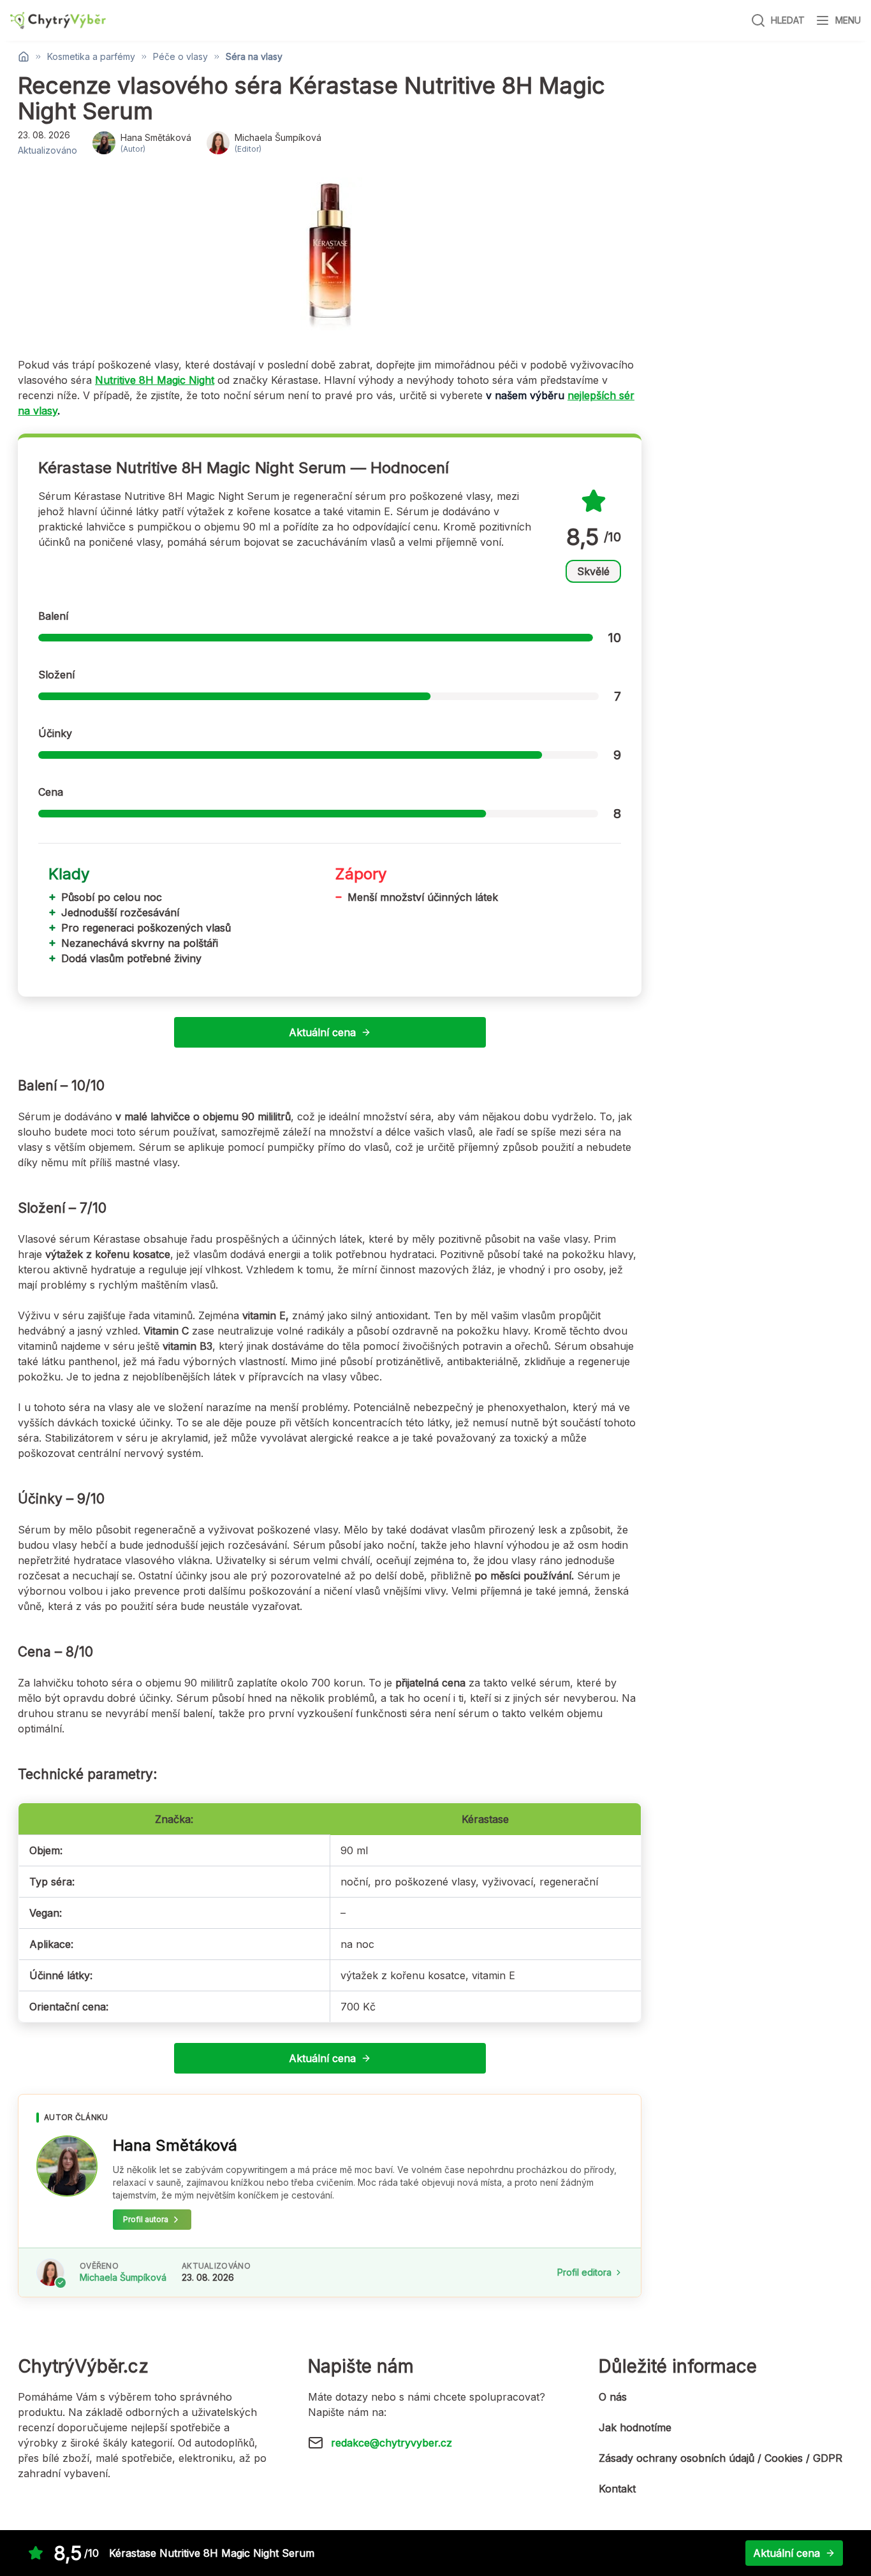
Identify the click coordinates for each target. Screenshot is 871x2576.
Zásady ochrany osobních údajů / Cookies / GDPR (721, 2458)
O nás (613, 2397)
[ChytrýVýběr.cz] (58, 21)
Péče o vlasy (180, 57)
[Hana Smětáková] (67, 2166)
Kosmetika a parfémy (91, 57)
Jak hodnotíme (635, 2427)
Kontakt (617, 2489)
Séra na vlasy (254, 57)
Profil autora (146, 2219)
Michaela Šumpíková (123, 2277)
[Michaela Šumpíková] (50, 2272)
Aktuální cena (322, 1032)
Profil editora (584, 2272)
